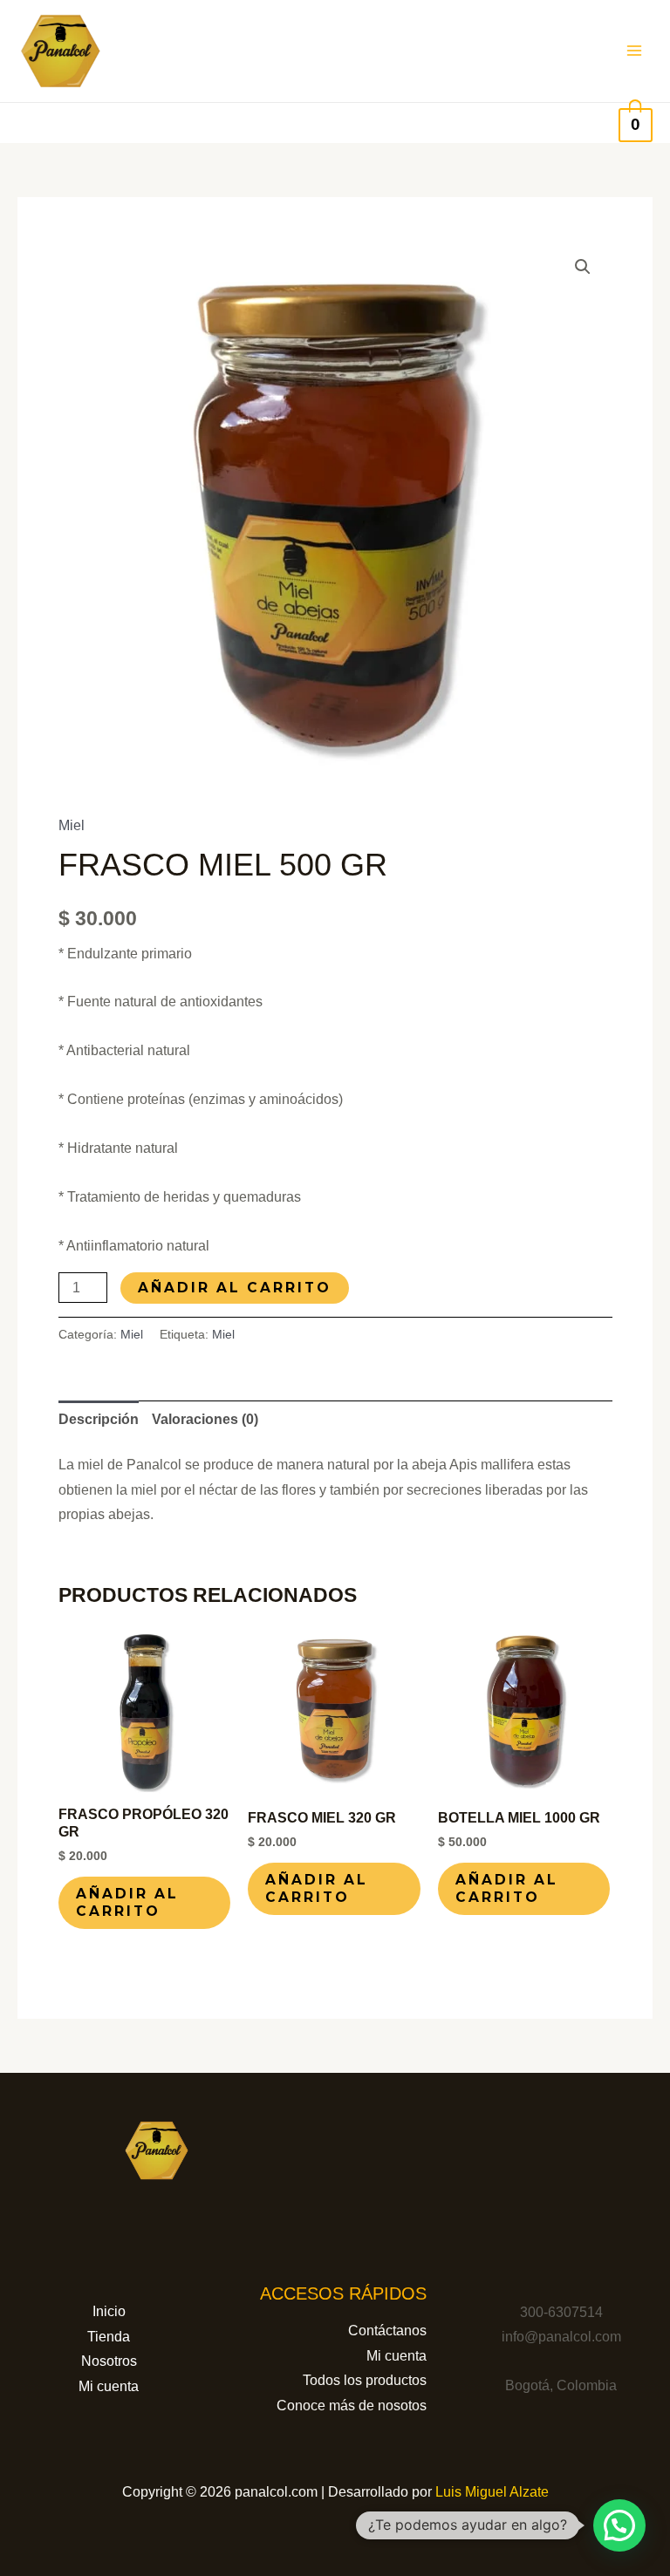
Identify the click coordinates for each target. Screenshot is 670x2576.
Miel (72, 825)
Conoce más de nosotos (352, 2406)
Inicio (109, 2311)
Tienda (109, 2337)
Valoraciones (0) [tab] (205, 1419)
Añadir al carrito (235, 1288)
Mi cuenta (109, 2386)
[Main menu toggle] (634, 51)
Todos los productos (365, 2380)
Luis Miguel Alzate (492, 2492)
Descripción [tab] (99, 1419)
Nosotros (109, 2361)
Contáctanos (387, 2331)
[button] (583, 267)
